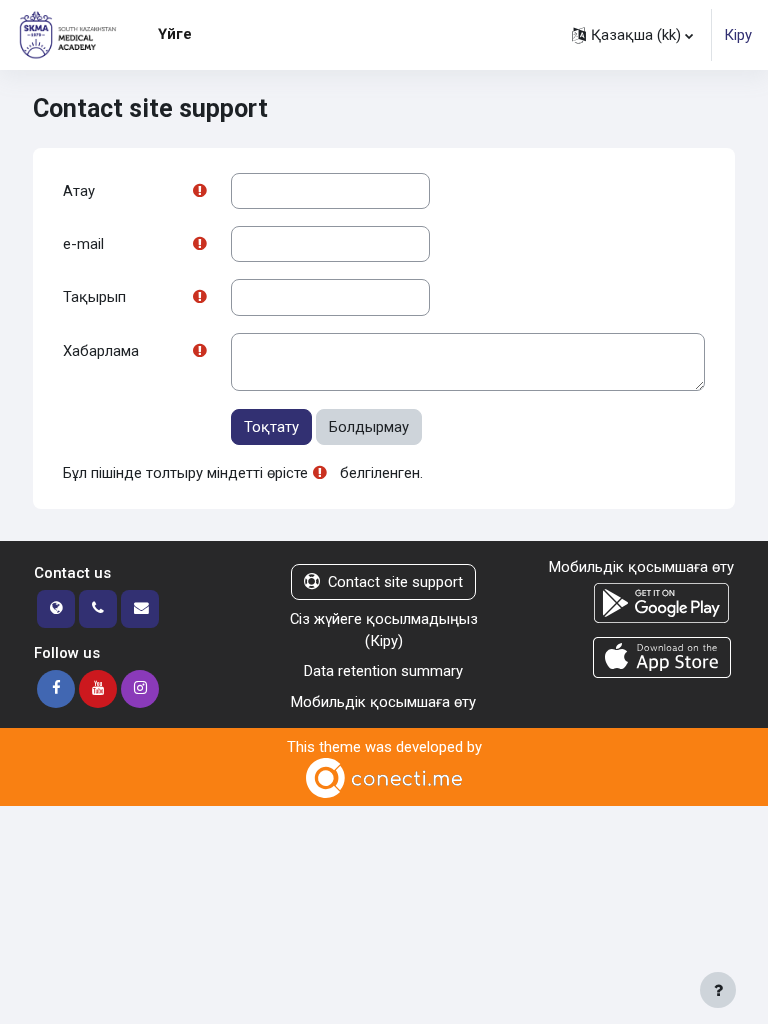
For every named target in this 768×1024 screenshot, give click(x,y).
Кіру (738, 35)
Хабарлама (101, 351)
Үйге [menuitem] (175, 34)
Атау (79, 191)
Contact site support (395, 582)
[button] (632, 35)
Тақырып (94, 297)
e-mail (83, 244)
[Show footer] (718, 990)
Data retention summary (383, 671)
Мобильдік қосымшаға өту (383, 702)
